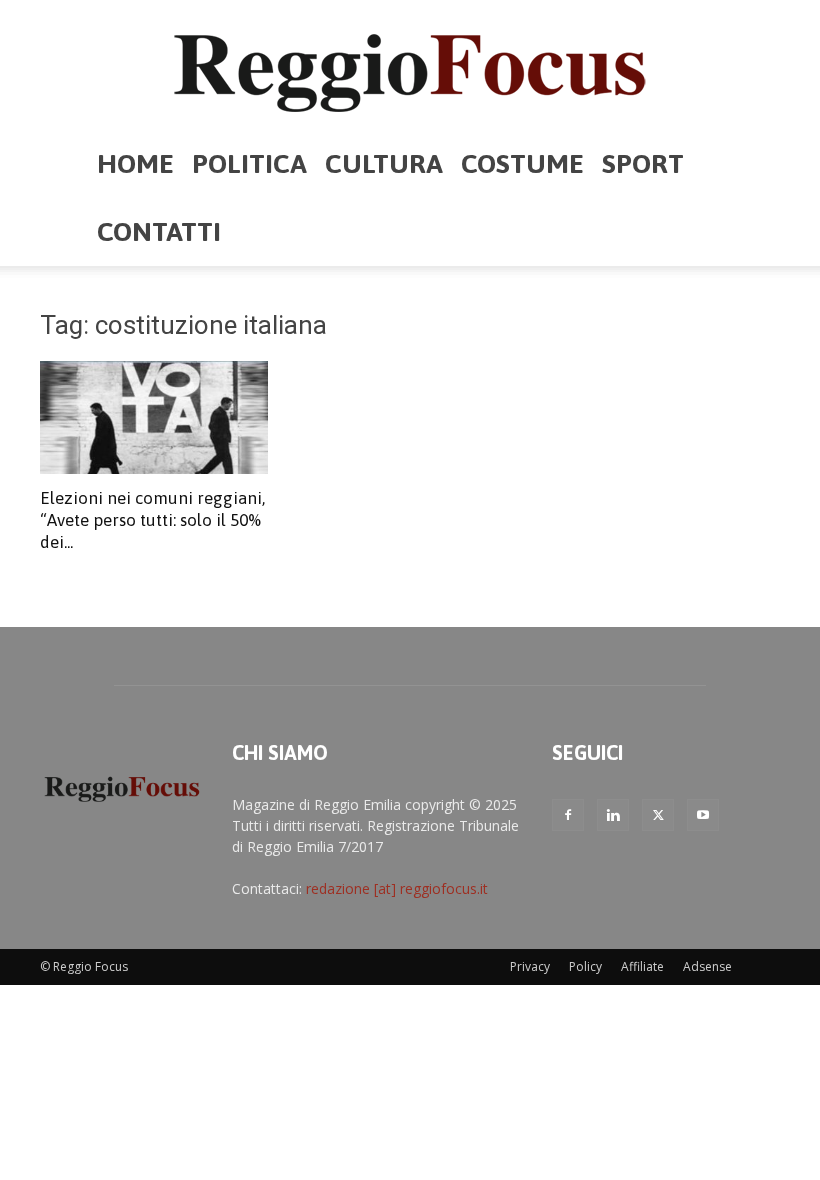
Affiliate (642, 966)
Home (135, 163)
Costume (522, 163)
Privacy (530, 966)
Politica (249, 163)
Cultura (384, 163)
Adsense (707, 966)
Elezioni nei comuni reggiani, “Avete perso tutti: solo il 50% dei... (152, 520)
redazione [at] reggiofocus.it (397, 888)
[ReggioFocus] (410, 66)
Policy (585, 966)
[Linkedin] (613, 815)
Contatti (159, 231)
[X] (658, 815)
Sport (643, 163)
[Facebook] (568, 815)
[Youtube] (703, 815)
